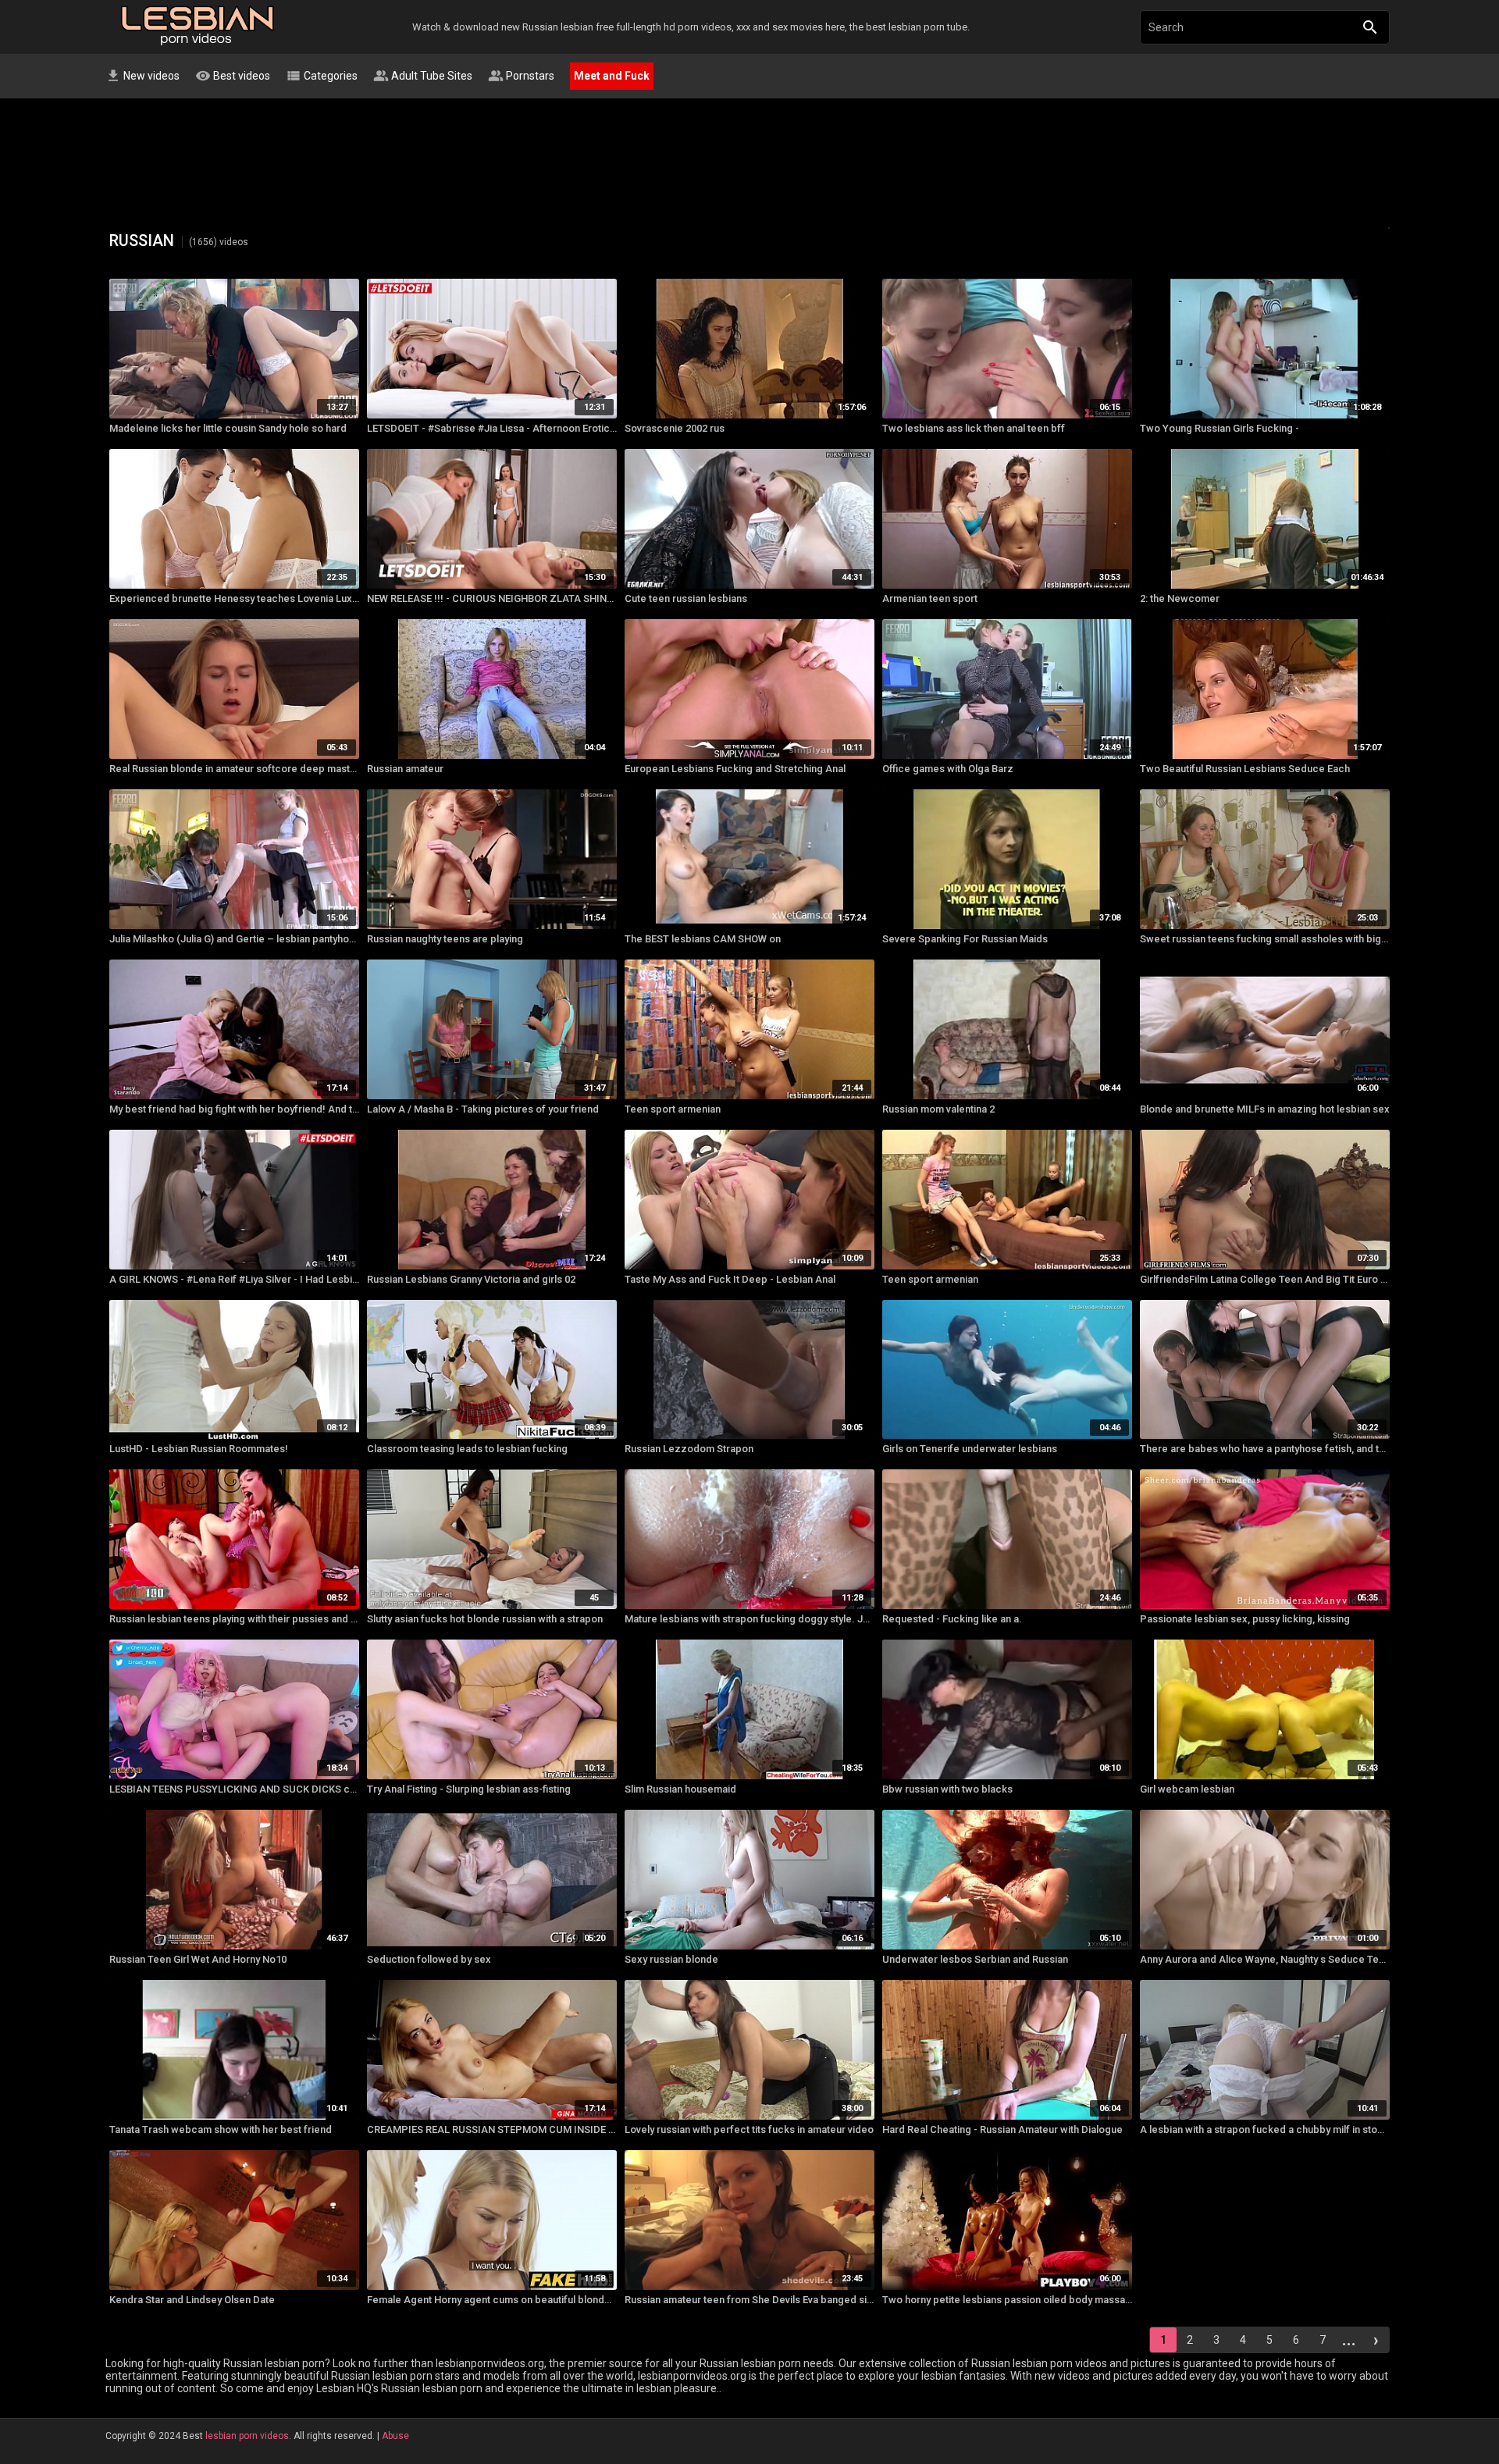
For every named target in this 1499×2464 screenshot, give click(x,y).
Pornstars (521, 76)
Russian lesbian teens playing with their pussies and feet (234, 1619)
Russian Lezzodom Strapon (689, 1449)
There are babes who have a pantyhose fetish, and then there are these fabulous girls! (1265, 1449)
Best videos (233, 76)
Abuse (395, 2436)
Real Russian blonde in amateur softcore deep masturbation (234, 769)
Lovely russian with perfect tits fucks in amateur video (749, 2129)
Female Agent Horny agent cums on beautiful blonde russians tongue (492, 2300)
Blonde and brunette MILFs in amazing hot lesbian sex (1265, 1109)
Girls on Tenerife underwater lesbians (970, 1449)
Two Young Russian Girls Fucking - (1219, 428)
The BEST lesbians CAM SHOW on (703, 939)
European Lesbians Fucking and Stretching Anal (735, 769)
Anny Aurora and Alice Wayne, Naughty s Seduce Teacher (1265, 1959)
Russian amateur (405, 769)
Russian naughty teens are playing (445, 939)
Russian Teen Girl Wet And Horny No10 (198, 1959)
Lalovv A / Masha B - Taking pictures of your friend (483, 1109)
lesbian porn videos (247, 2436)
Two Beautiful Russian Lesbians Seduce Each (1245, 769)
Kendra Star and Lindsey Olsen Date (192, 2300)
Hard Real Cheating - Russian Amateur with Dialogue (1002, 2129)
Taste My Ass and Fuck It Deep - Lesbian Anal (730, 1279)
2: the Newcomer (1180, 598)
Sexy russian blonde (671, 1959)
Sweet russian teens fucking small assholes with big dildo (1265, 939)
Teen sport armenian (673, 1109)
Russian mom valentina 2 (938, 1109)
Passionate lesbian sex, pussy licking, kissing (1245, 1619)
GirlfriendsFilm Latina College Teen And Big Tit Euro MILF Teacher (1265, 1279)
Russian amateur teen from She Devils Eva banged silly (749, 2300)
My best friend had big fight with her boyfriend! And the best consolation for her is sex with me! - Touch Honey (234, 1109)
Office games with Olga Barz (948, 769)
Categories (322, 76)
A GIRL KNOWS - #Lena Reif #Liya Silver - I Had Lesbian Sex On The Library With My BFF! (234, 1279)
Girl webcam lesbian (1187, 1789)
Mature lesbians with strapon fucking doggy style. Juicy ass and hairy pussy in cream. (749, 1619)
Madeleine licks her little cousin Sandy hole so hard (228, 428)
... (1349, 2339)
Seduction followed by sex (429, 1959)
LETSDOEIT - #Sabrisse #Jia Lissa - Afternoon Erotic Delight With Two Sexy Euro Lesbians (492, 428)
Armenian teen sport (930, 598)
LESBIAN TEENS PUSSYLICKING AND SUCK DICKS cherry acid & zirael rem (234, 1789)
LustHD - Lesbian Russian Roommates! (199, 1449)
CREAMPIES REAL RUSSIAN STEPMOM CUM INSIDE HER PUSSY (492, 2129)
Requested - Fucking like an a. (952, 1619)
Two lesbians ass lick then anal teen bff (974, 428)
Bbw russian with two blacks (947, 1789)
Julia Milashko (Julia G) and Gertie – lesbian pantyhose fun (234, 939)
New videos (142, 76)
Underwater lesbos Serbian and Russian (975, 1959)
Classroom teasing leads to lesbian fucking (467, 1449)
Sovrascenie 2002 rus (675, 428)
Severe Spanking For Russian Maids (965, 939)
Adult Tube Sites (423, 76)
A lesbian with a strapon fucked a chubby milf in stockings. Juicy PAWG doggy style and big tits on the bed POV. (1265, 2129)
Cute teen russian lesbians (686, 598)
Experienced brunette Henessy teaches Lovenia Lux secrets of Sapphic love (234, 598)
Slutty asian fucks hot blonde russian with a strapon (485, 1619)
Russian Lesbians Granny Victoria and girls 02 (471, 1279)
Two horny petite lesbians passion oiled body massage (1007, 2300)
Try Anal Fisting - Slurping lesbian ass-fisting (469, 1789)
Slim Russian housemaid (680, 1789)
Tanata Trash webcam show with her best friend (221, 2129)
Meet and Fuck (612, 76)
